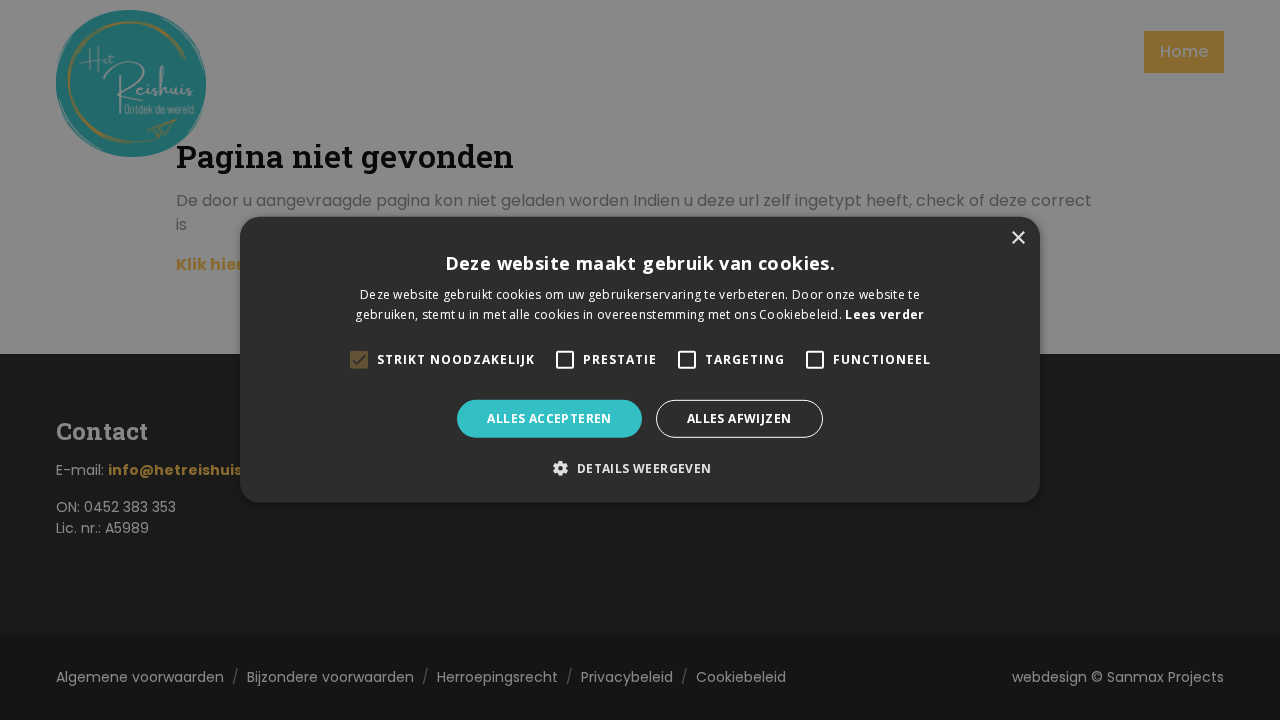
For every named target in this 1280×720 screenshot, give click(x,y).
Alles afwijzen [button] (739, 418)
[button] (639, 468)
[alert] (640, 360)
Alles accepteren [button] (549, 418)
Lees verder (884, 314)
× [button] (1017, 238)
